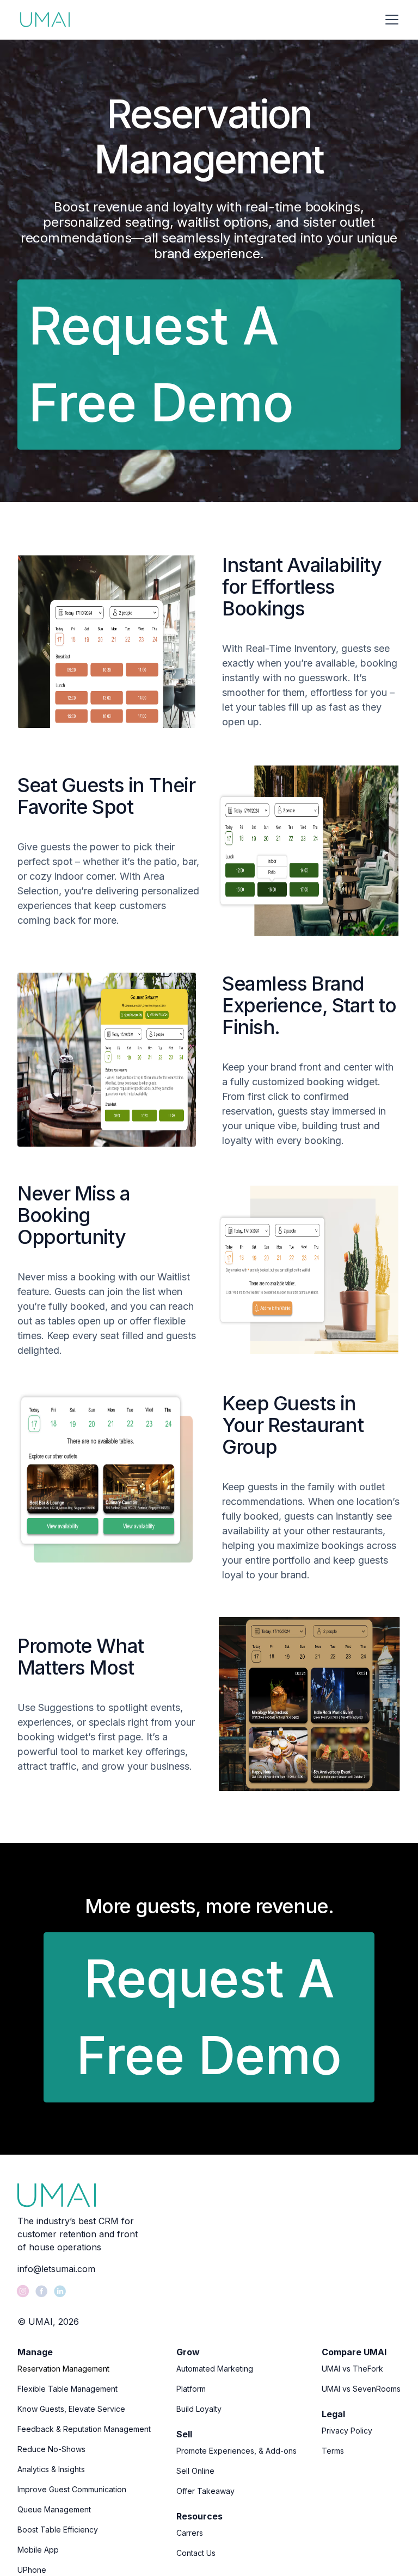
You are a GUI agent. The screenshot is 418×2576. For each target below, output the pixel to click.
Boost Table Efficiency (58, 2530)
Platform (191, 2389)
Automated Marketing (215, 2369)
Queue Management (54, 2509)
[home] (45, 20)
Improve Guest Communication (72, 2489)
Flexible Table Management (67, 2389)
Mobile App (38, 2550)
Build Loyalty (199, 2409)
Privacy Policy (347, 2431)
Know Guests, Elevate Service (71, 2409)
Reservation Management (63, 2369)
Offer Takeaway (205, 2491)
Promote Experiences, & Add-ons (236, 2451)
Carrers (190, 2533)
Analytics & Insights (51, 2469)
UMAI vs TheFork (352, 2369)
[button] (390, 20)
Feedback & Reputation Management (84, 2429)
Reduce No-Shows (51, 2449)
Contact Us (196, 2553)
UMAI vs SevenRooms (361, 2389)
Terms (333, 2451)
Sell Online (195, 2471)
